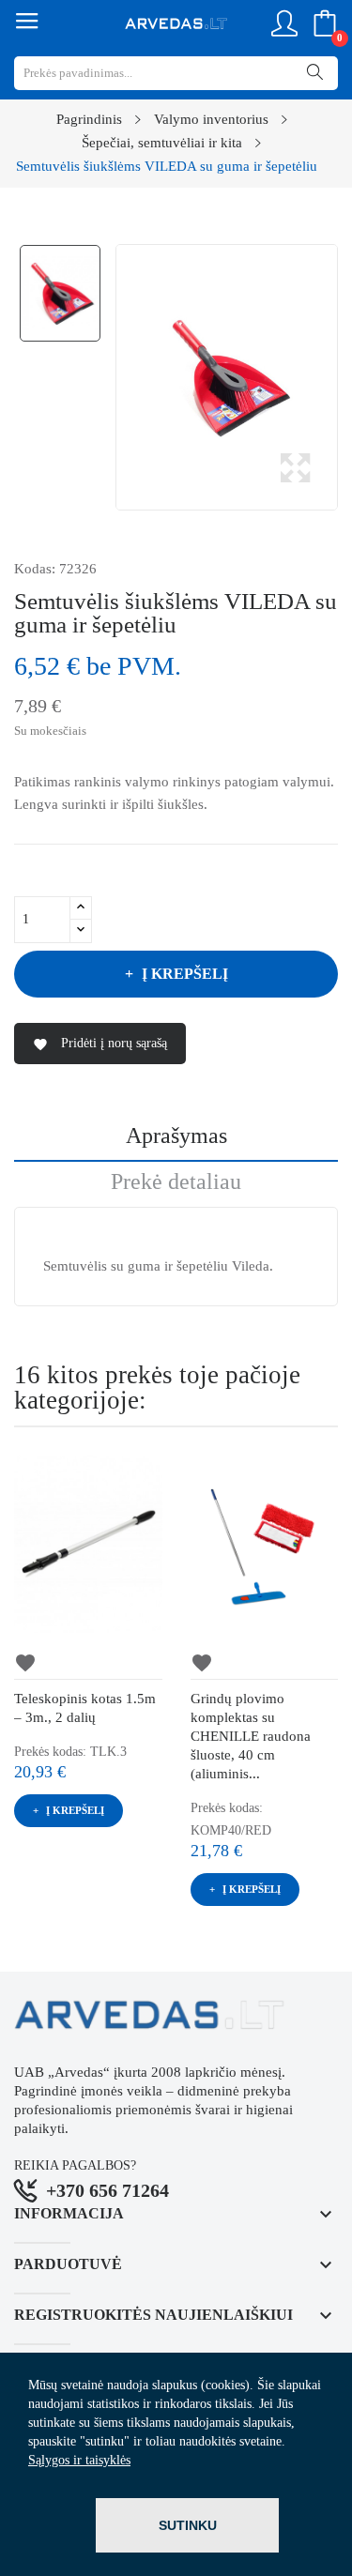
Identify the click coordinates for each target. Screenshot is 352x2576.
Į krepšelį (185, 974)
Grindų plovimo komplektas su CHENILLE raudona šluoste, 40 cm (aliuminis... (251, 1736)
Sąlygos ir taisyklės (79, 2460)
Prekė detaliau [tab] (176, 1182)
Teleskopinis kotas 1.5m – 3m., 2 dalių (85, 1708)
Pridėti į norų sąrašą (100, 1044)
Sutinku (188, 2525)
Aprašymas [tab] (176, 1136)
